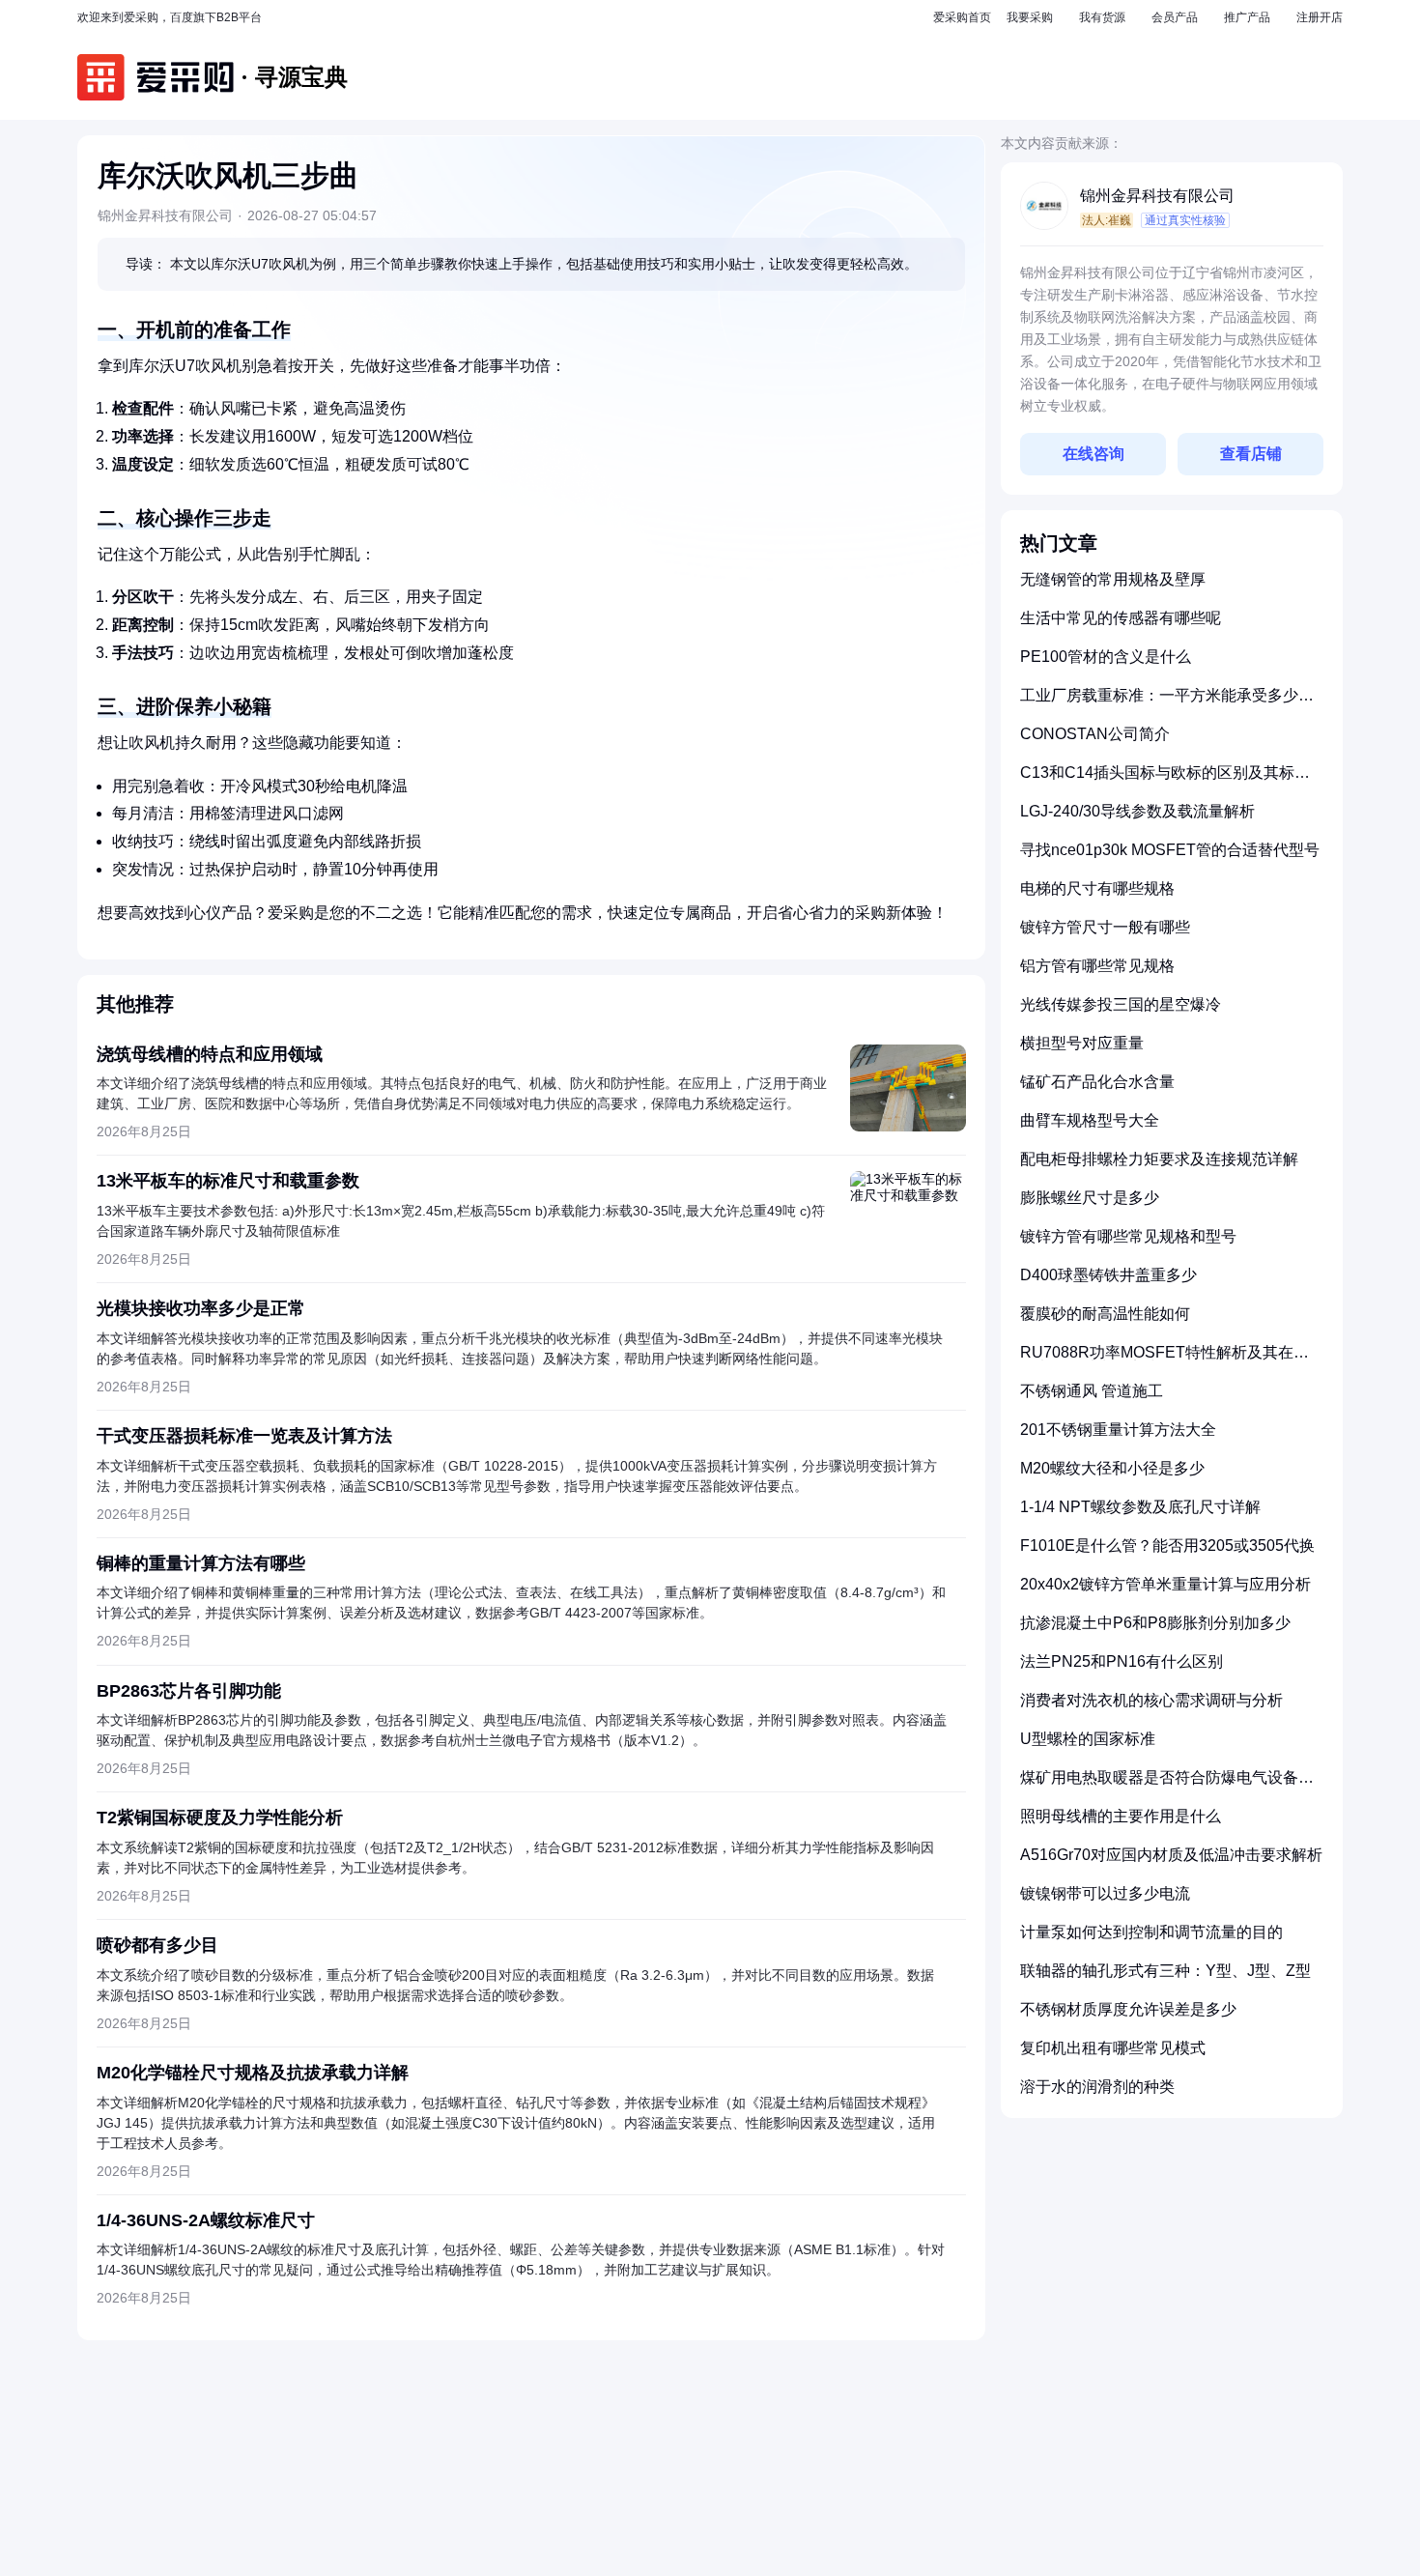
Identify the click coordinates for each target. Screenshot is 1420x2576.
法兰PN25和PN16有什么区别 (1122, 1661)
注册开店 (1320, 17)
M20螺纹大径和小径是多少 (1112, 1468)
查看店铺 (1251, 454)
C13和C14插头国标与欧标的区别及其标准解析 (1165, 780)
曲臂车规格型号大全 (1090, 1120)
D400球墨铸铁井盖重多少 (1108, 1275)
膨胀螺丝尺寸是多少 (1090, 1198)
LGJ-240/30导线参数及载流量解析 (1137, 811)
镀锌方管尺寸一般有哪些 (1105, 927)
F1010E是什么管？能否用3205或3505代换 (1167, 1546)
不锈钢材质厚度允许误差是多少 (1128, 2009)
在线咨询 (1093, 454)
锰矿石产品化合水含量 (1097, 1082)
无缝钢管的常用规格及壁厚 (1113, 579)
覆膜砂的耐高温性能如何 (1105, 1314)
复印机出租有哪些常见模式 (1113, 2048)
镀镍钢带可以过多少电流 (1105, 1893)
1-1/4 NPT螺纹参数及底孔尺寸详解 (1140, 1507)
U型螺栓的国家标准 (1088, 1739)
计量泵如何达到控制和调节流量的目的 (1151, 1932)
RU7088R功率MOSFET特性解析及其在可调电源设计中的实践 (1164, 1360)
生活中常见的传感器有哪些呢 (1121, 618)
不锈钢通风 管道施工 (1092, 1391)
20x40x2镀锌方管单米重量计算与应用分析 (1165, 1584)
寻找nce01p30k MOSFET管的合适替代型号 (1170, 850)
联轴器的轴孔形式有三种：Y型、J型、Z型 (1165, 1971)
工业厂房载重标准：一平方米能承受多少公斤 (1167, 703)
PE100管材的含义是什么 (1106, 657)
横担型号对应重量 (1082, 1043)
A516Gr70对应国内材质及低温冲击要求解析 (1171, 1855)
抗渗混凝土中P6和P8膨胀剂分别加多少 (1155, 1623)
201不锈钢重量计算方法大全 (1118, 1430)
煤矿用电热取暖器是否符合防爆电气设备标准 (1167, 1785)
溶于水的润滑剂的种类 (1097, 2087)
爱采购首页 (962, 17)
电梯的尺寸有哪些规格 (1097, 888)
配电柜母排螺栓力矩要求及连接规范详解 (1159, 1159)
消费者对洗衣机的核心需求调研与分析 (1151, 1700)
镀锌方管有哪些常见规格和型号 (1128, 1236)
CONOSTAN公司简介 (1095, 734)
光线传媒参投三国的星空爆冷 (1121, 1004)
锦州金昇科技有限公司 (1157, 196)
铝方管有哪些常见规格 (1097, 966)
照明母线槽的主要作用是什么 (1121, 1816)
